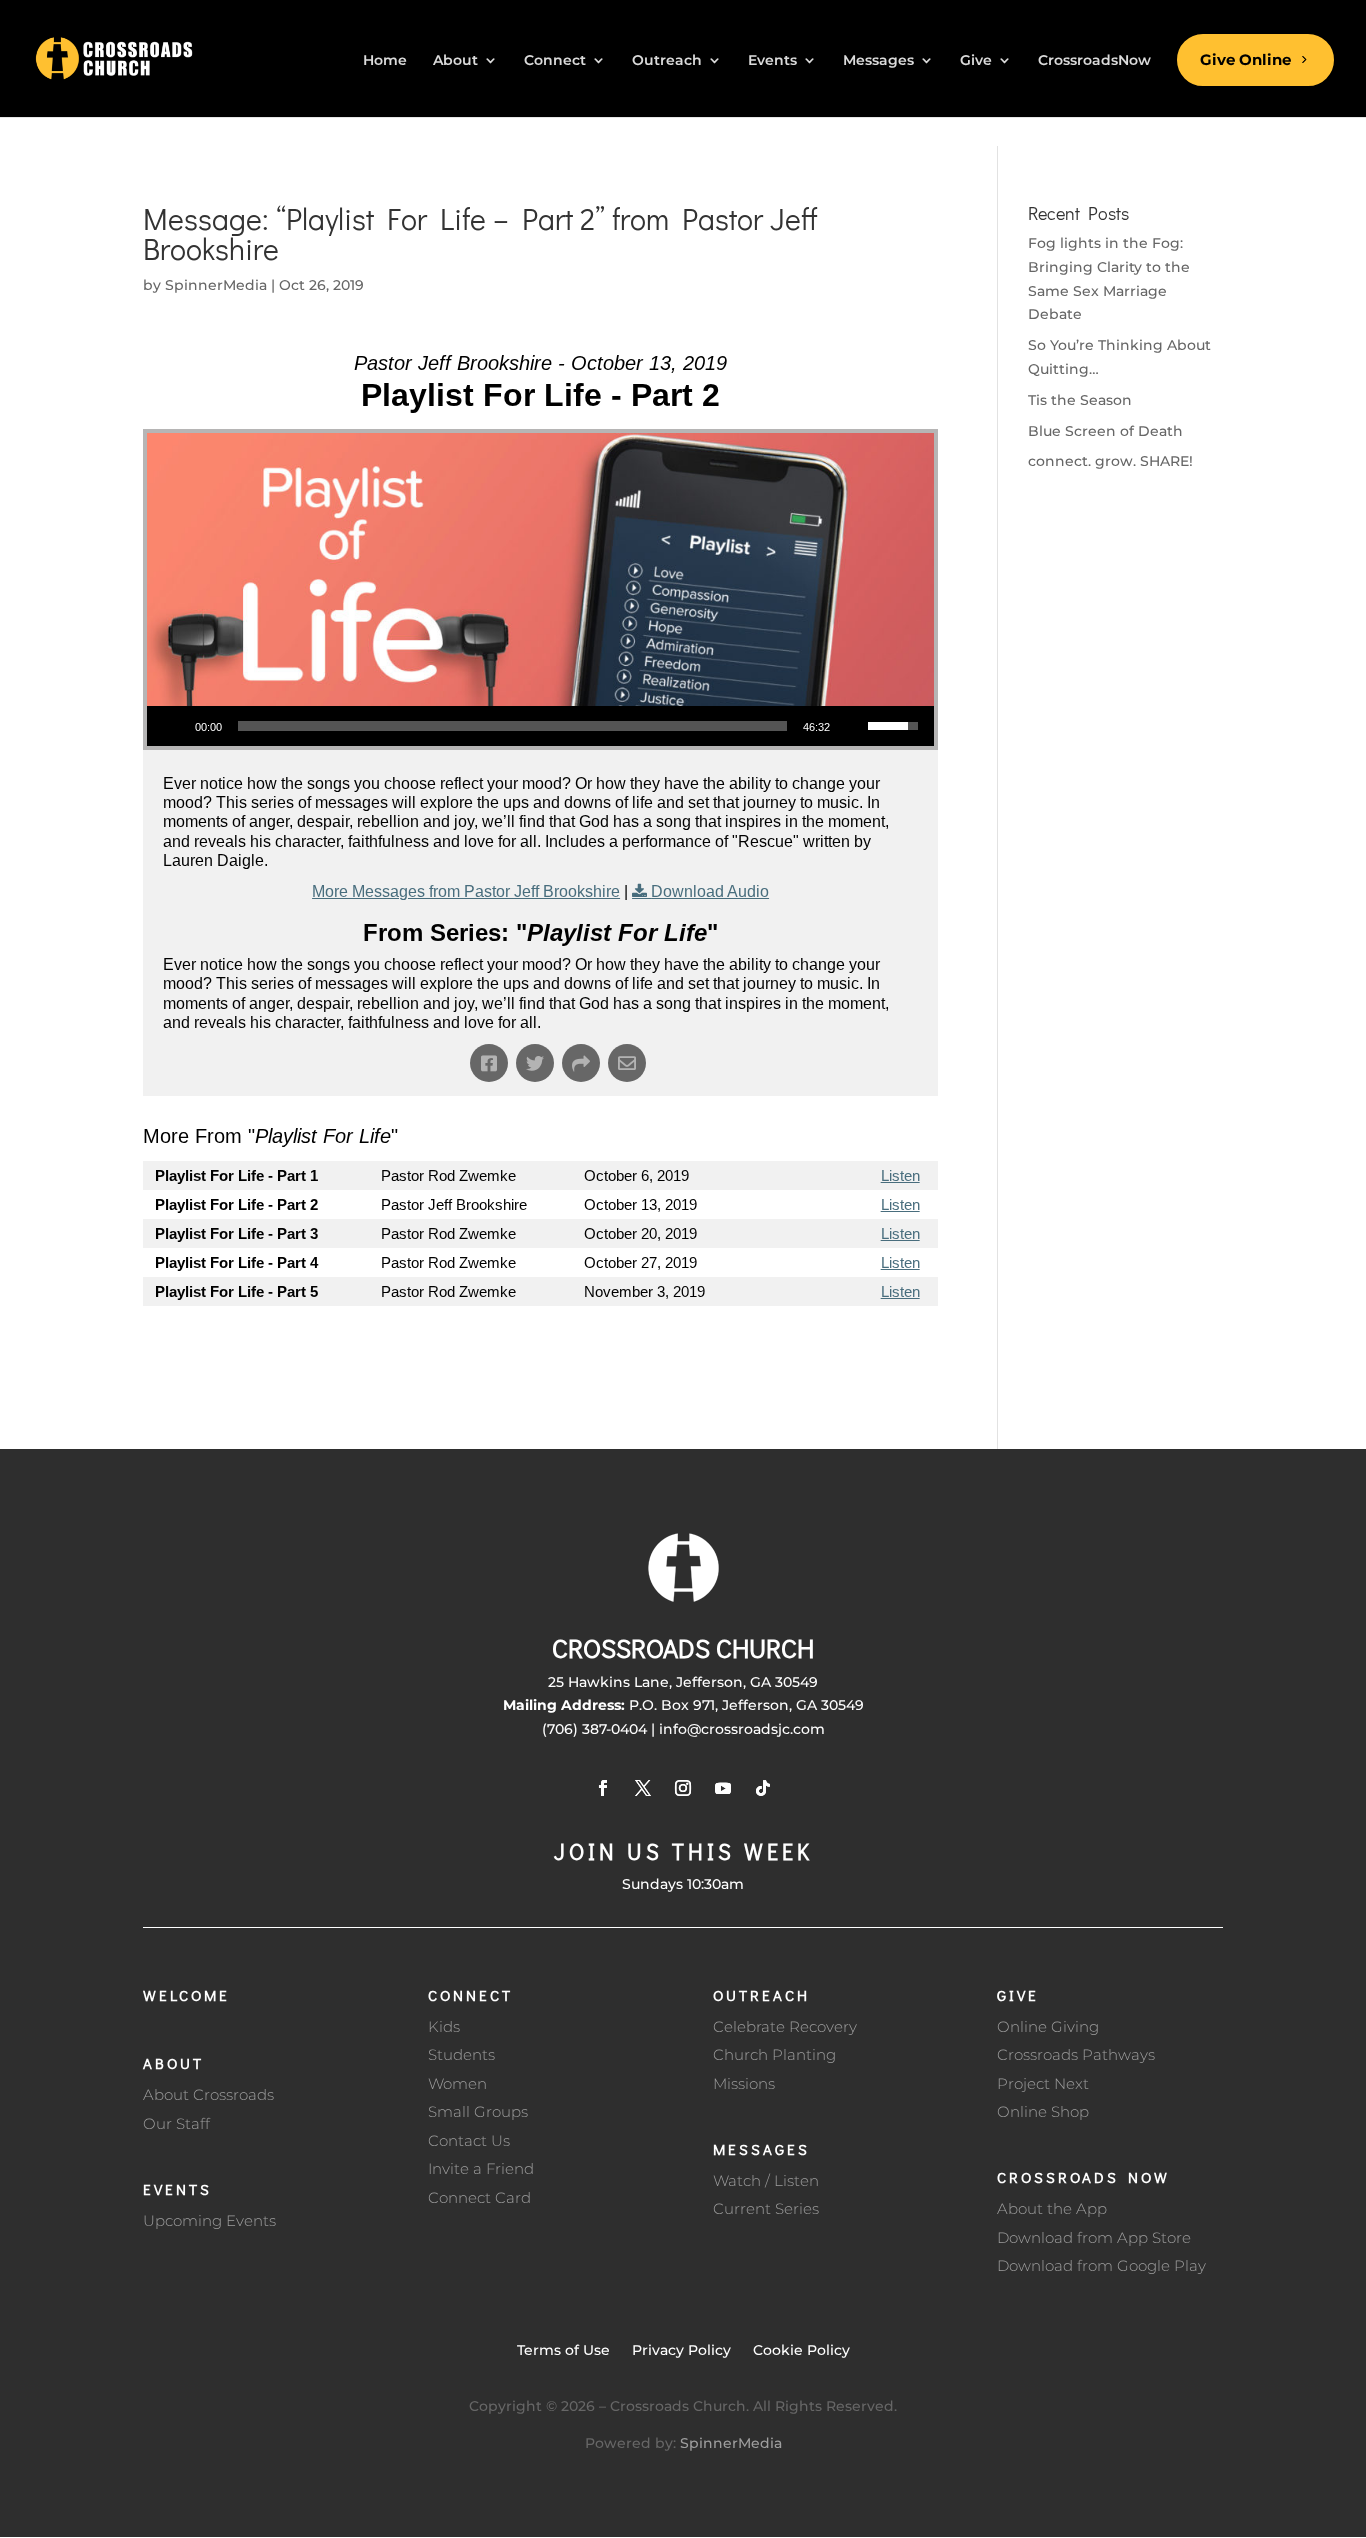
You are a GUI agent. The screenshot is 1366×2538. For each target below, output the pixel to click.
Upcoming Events (209, 2220)
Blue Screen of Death (1105, 431)
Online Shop (1043, 2111)
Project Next (1043, 2083)
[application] (540, 726)
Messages (761, 2149)
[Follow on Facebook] (603, 1788)
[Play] (173, 726)
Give (1018, 1995)
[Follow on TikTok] (763, 1788)
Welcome (186, 1995)
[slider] (512, 726)
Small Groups (478, 2111)
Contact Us (469, 2140)
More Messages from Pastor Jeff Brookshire (466, 891)
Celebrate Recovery (785, 2026)
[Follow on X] (643, 1788)
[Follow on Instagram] (683, 1788)
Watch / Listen (766, 2180)
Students (461, 2054)
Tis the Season (1080, 400)
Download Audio (710, 891)
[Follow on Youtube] (723, 1788)
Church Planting (774, 2054)
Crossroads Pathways (1076, 2054)
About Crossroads (208, 2094)
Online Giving (1048, 2026)
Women (457, 2083)
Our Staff (176, 2123)
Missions (744, 2083)
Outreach (761, 1995)
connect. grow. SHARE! (1110, 461)
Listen (900, 1175)
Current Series (766, 2208)
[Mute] (852, 726)
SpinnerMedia (216, 285)
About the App (1052, 2208)
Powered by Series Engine (864, 1346)
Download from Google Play (1101, 2265)
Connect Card (479, 2197)
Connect (470, 1995)
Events (177, 2189)
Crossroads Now (1083, 2177)
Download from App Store (1094, 2237)
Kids (444, 2026)
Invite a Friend (481, 2168)
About (173, 2063)
